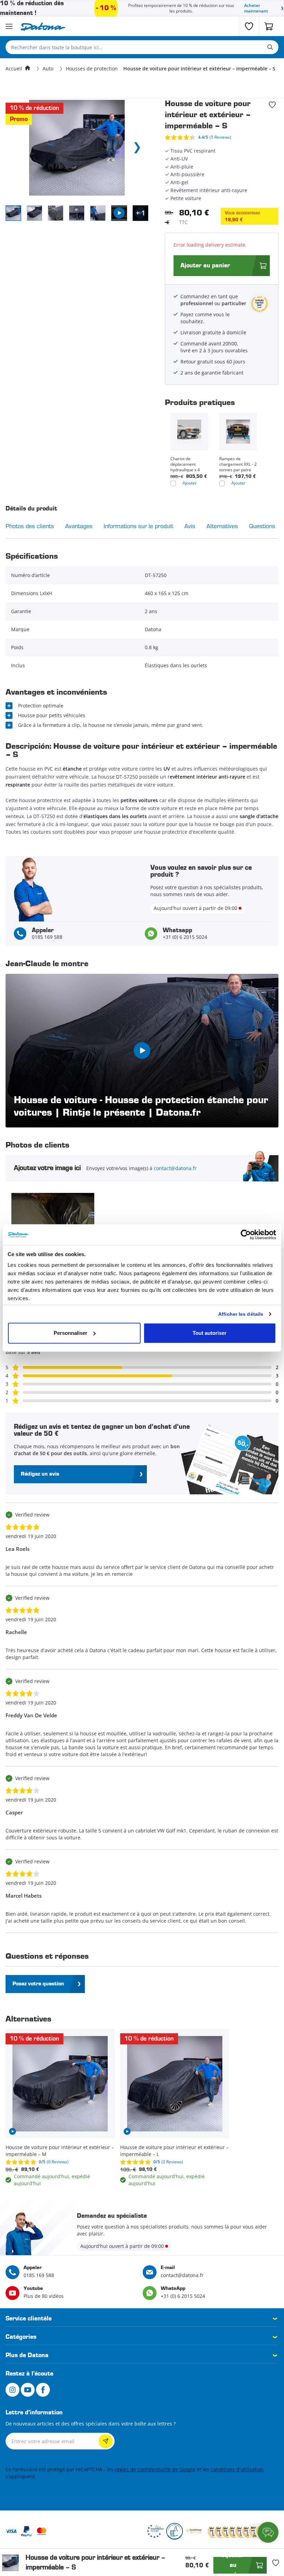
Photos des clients (30, 526)
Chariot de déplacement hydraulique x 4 (185, 464)
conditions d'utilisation (237, 2469)
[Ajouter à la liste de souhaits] (272, 105)
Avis (190, 526)
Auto (48, 68)
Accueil (14, 68)
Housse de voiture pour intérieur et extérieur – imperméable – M (60, 2151)
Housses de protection (92, 68)
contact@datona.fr (175, 1168)
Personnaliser (70, 1333)
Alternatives (222, 526)
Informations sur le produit (138, 526)
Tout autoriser (210, 1333)
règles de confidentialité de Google (155, 2469)
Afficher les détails (241, 1314)
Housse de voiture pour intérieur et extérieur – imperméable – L (174, 2151)
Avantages (79, 526)
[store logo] (43, 27)
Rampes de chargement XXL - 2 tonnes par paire (238, 464)
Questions (262, 526)
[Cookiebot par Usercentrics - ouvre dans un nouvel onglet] (246, 1235)
